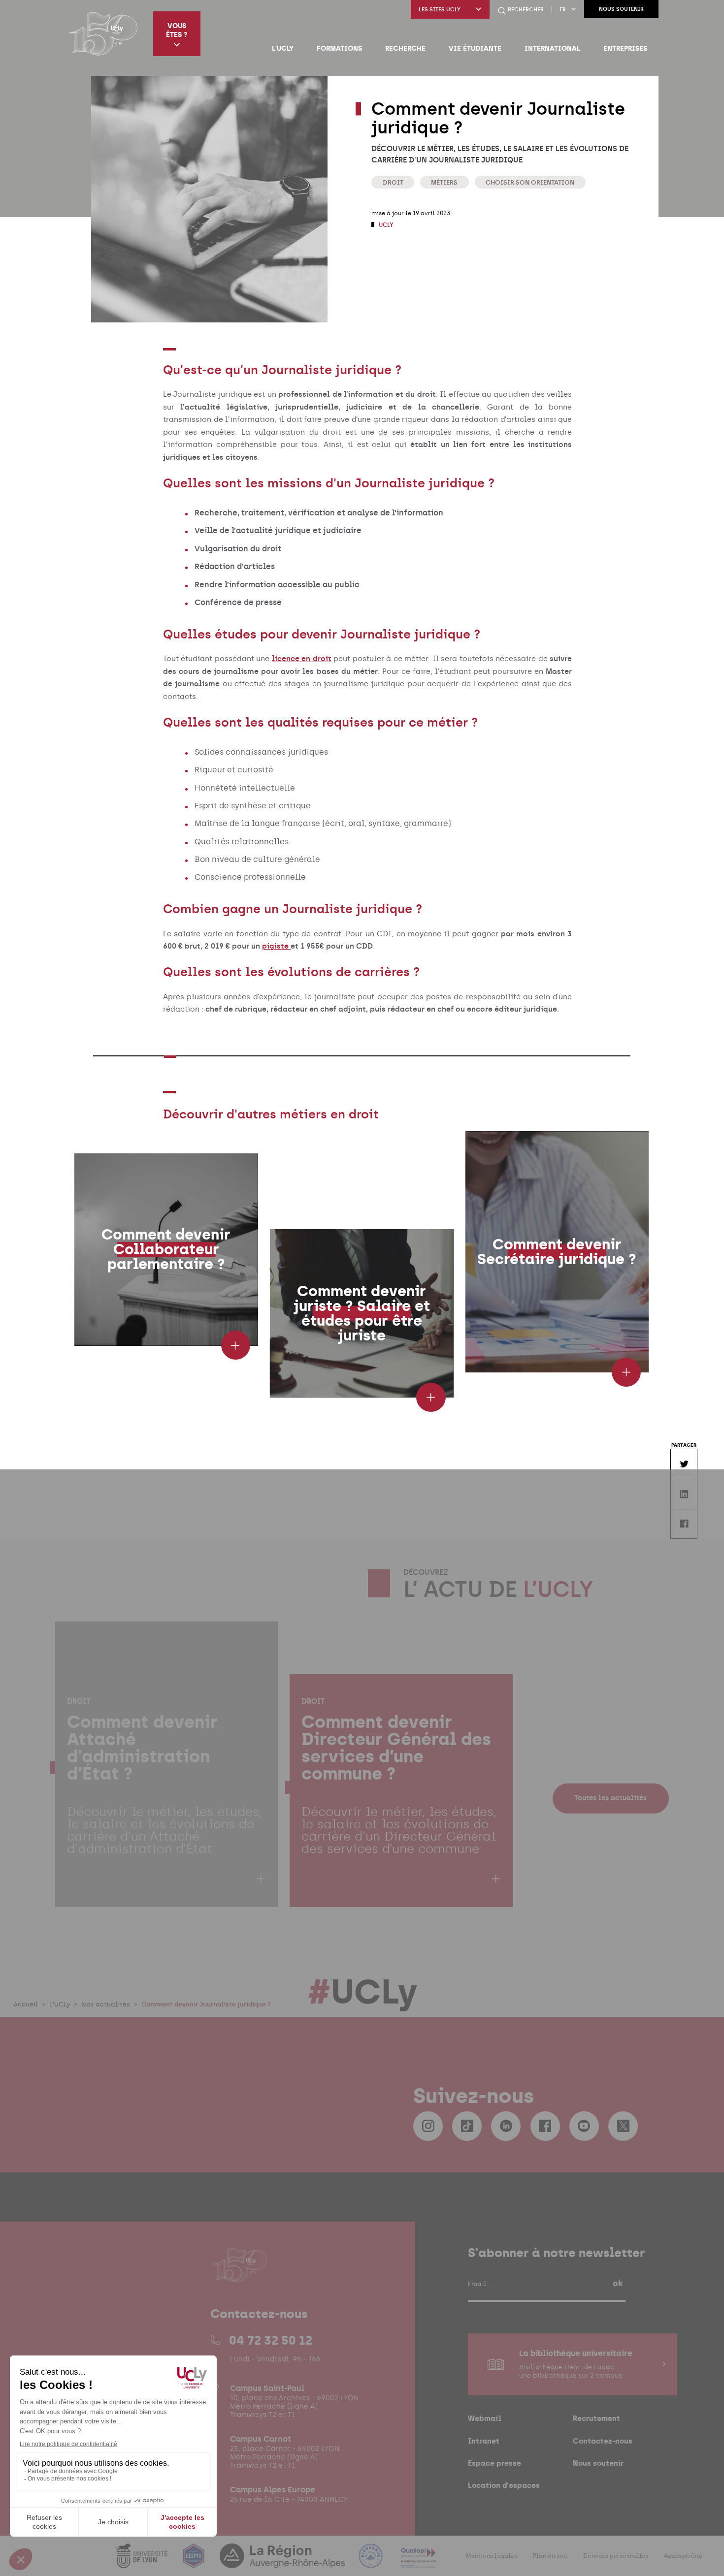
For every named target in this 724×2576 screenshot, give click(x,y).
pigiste (276, 946)
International (552, 48)
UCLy (385, 225)
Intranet (484, 2441)
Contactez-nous (603, 2441)
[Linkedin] (506, 2126)
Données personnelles (616, 2556)
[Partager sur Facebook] (684, 1524)
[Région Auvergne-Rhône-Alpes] (283, 2562)
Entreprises (625, 48)
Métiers (444, 182)
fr (563, 10)
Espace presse (494, 2463)
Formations (339, 48)
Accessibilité (683, 2556)
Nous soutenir (621, 9)
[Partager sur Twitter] (684, 1464)
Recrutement (596, 2418)
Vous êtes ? (177, 30)
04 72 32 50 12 (271, 2340)
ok (618, 2283)
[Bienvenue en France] (372, 2562)
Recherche (405, 48)
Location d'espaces (504, 2485)
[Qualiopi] (418, 2562)
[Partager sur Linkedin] (684, 1494)
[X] (623, 2126)
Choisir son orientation (530, 182)
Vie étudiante (475, 48)
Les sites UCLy (440, 10)
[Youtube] (584, 2126)
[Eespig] (195, 2562)
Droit (393, 182)
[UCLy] (103, 33)
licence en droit (302, 659)
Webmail (485, 2418)
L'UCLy (283, 48)
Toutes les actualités (610, 1798)
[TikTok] (467, 2126)
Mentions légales (492, 2556)
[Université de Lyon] (142, 2562)
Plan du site (550, 2556)
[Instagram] (428, 2126)
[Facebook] (545, 2126)
